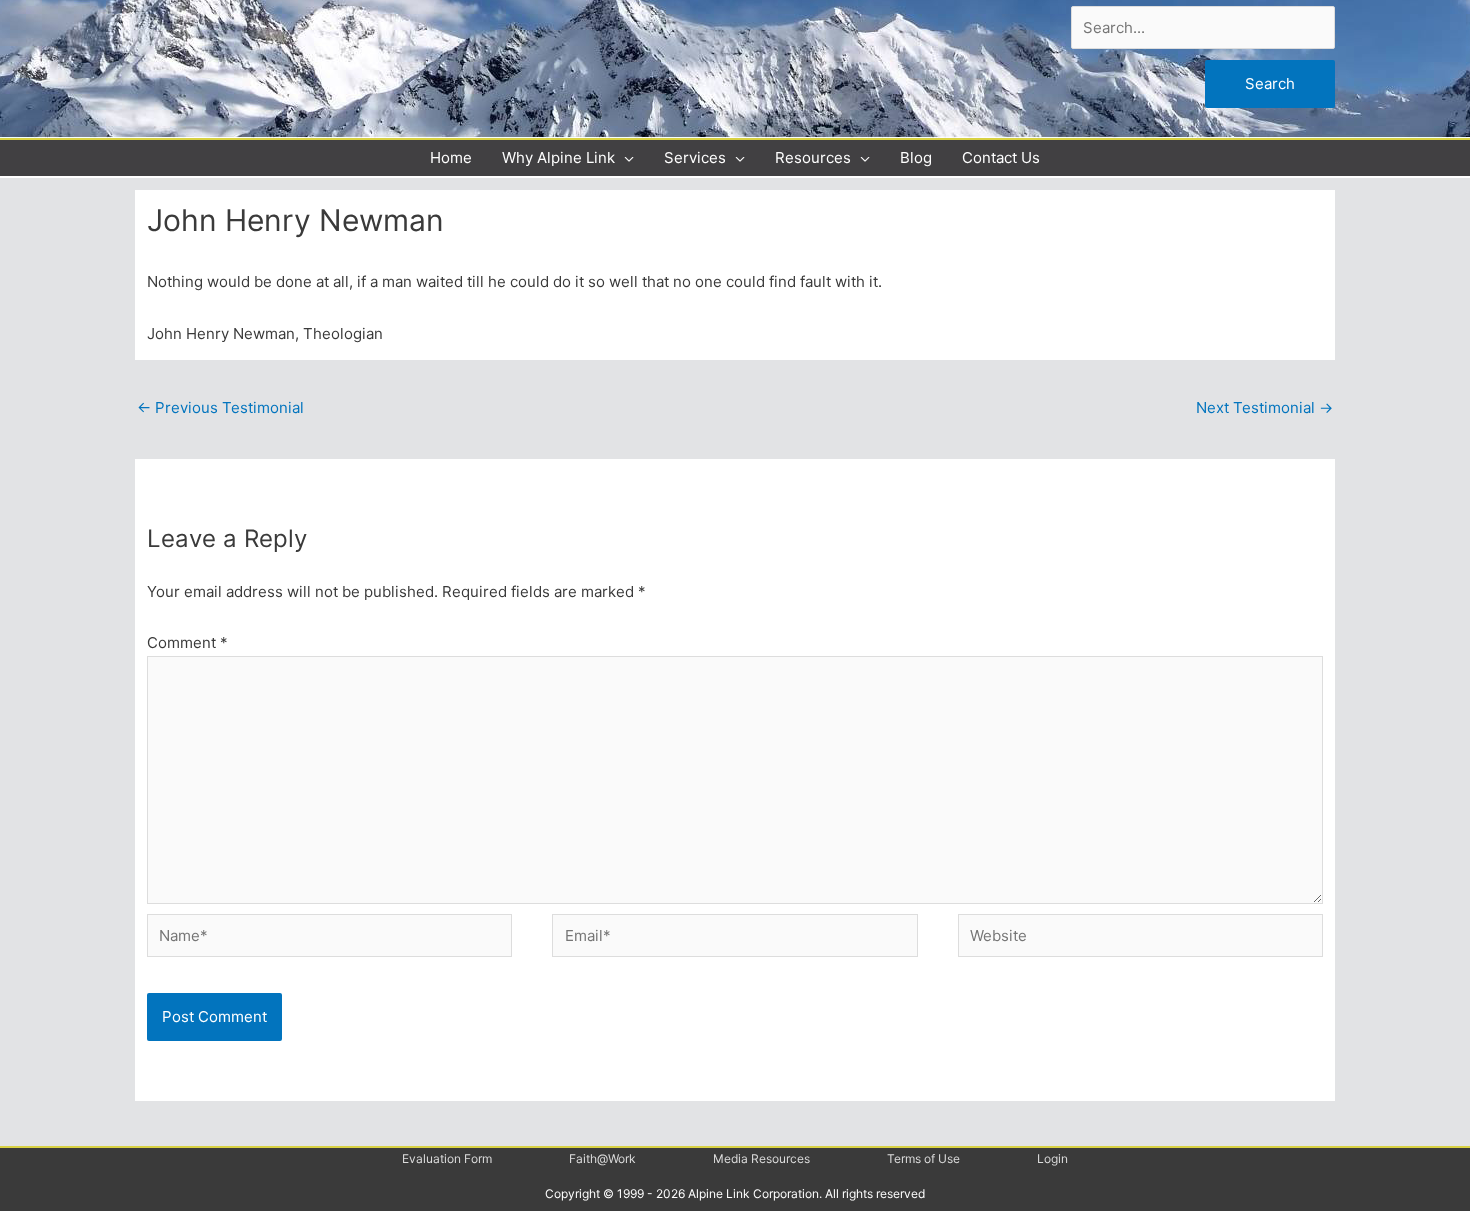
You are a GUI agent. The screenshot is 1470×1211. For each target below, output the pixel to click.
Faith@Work (602, 1158)
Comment (187, 642)
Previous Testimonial (220, 407)
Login (1052, 1158)
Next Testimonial (1264, 407)
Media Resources (761, 1158)
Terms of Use (923, 1158)
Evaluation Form (447, 1158)
